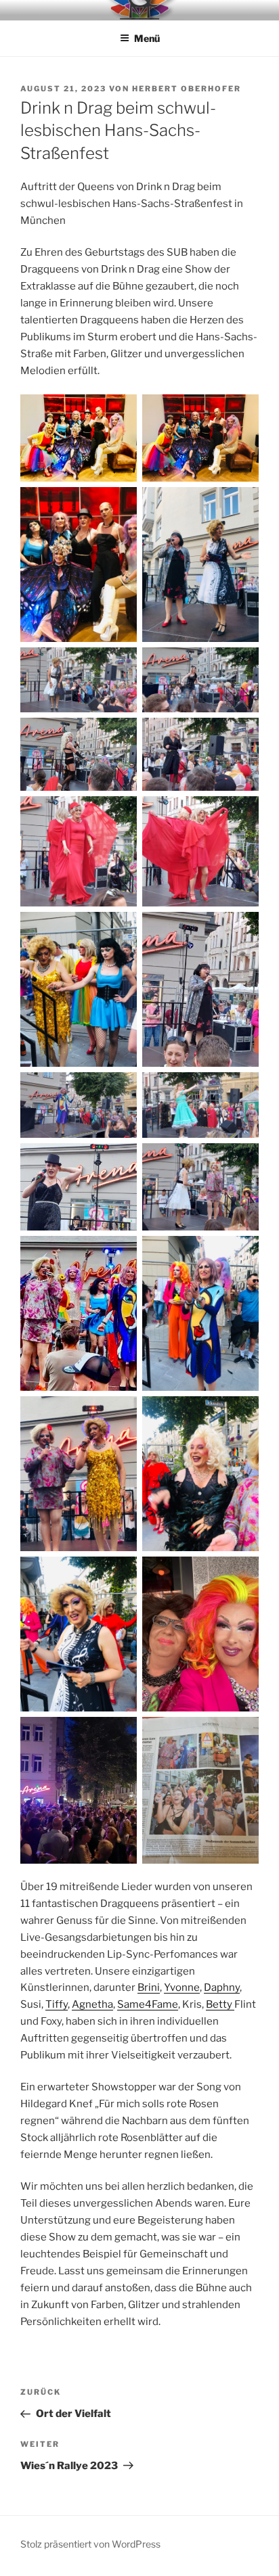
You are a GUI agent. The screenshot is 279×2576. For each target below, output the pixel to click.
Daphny (222, 1987)
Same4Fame (148, 2004)
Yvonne (182, 1987)
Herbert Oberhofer (187, 89)
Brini (149, 1987)
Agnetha (92, 2004)
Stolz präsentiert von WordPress (90, 2544)
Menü (147, 38)
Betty (220, 2004)
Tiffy (57, 2004)
